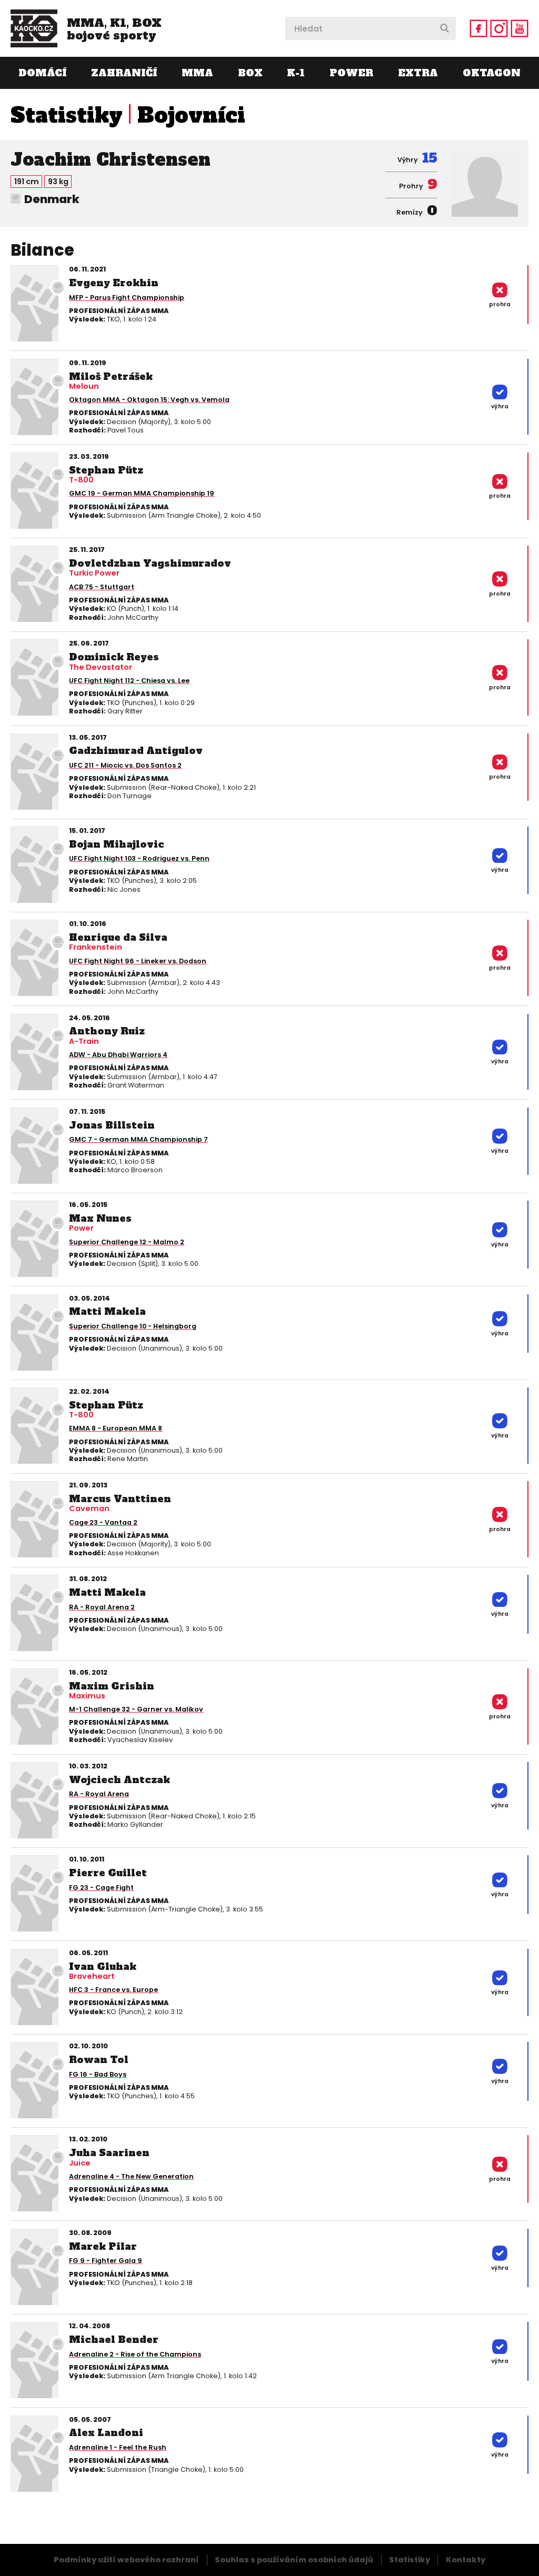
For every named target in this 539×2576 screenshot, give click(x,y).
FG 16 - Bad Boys (98, 2074)
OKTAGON (492, 73)
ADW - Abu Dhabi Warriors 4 (118, 1055)
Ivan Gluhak (103, 1966)
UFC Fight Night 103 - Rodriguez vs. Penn (139, 858)
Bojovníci (191, 115)
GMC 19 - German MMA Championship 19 (142, 493)
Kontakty (466, 2560)
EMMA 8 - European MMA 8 (116, 1428)
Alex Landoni (106, 2433)
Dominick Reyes (114, 657)
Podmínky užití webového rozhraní (126, 2560)
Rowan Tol (99, 2060)
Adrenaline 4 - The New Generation (131, 2176)
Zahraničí (124, 73)
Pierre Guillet (108, 1873)
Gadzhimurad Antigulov (136, 751)
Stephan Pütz (106, 470)
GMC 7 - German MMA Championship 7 (138, 1139)
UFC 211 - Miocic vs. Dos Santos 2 (125, 765)
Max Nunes (100, 1218)
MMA (197, 73)
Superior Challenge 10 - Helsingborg (133, 1326)
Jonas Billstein (112, 1125)
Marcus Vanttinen (120, 1499)
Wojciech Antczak (119, 1780)
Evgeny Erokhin (114, 283)
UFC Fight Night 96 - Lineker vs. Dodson (138, 961)
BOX (250, 73)
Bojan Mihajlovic (117, 844)
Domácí (42, 73)
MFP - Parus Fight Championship (127, 298)
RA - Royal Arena (99, 1794)
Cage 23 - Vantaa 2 (103, 1522)
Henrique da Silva (118, 937)
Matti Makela (107, 1311)
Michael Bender (114, 2339)
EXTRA (418, 73)
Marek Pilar (103, 2246)
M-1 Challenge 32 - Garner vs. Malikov (136, 1709)
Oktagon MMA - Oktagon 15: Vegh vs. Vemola (149, 400)
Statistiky (67, 115)
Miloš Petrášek (111, 376)
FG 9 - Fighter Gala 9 (106, 2261)
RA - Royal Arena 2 (102, 1607)
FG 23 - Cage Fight (101, 1888)
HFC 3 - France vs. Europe (113, 1990)
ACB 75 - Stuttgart (102, 587)
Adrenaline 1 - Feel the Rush (118, 2447)
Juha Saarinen (109, 2153)
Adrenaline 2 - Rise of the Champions (135, 2354)
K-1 (296, 73)
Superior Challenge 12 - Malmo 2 (127, 1242)
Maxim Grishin (112, 1686)
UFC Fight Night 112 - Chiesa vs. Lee (129, 681)
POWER (351, 73)
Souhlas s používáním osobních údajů (294, 2560)
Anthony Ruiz (107, 1031)
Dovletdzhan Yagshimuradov (150, 563)
